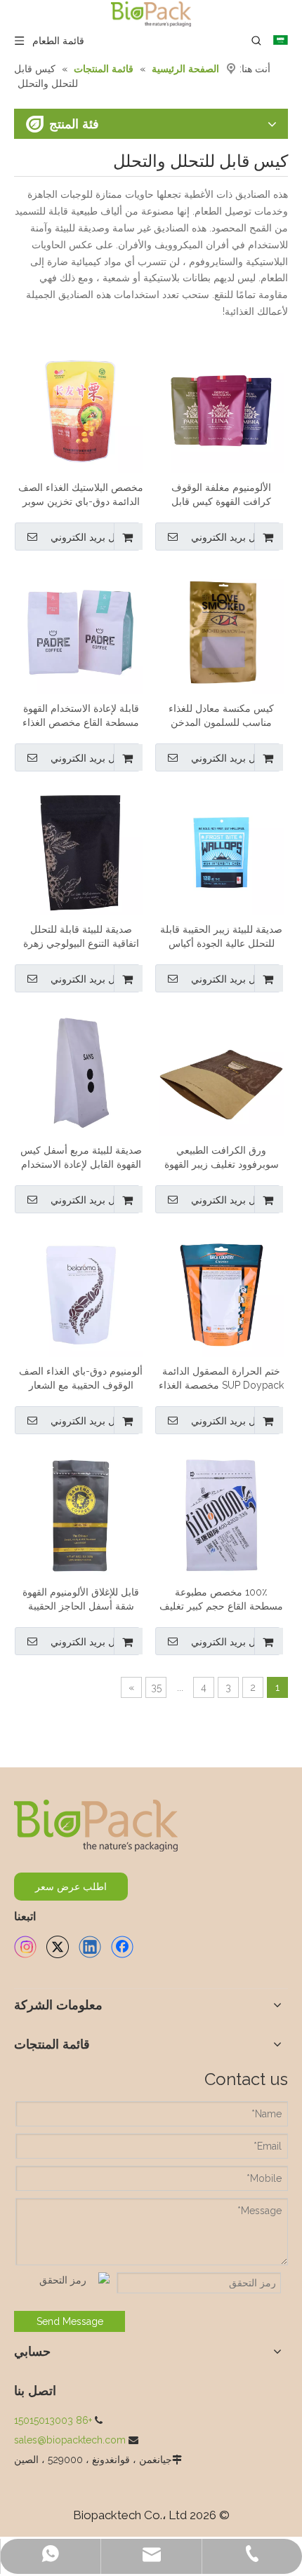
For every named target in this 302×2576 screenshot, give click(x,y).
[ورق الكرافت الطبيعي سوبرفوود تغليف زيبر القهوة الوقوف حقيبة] (221, 1072)
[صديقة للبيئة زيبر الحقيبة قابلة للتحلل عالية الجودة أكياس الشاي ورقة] (221, 851)
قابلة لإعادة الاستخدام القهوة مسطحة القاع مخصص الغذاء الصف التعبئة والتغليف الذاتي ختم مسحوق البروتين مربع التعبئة (81, 716)
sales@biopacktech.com (70, 2440)
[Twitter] (58, 1947)
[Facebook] (122, 1947)
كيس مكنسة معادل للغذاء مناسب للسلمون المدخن (221, 715)
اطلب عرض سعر (71, 1887)
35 (156, 1687)
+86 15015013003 (53, 2420)
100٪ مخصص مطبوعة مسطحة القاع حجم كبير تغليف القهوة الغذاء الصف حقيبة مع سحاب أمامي (221, 1600)
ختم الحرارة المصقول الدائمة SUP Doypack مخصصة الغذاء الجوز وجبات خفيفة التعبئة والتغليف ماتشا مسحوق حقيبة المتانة (221, 1379)
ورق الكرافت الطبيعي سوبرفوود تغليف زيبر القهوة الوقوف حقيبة (222, 1158)
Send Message (70, 2321)
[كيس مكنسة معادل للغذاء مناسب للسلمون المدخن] (221, 630)
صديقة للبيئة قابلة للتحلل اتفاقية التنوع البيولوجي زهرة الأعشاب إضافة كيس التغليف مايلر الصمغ (81, 937)
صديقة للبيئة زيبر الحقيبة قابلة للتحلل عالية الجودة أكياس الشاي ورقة (221, 937)
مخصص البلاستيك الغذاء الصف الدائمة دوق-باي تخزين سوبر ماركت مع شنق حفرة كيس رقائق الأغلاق (81, 495)
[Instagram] (25, 1947)
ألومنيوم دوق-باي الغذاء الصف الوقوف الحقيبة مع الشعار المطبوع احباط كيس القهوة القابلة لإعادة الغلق (81, 1379)
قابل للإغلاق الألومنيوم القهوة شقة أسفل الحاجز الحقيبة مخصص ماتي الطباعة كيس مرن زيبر (81, 1600)
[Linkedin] (90, 1947)
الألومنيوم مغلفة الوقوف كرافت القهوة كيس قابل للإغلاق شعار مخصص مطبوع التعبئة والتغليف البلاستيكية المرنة (221, 495)
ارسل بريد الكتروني (232, 537)
